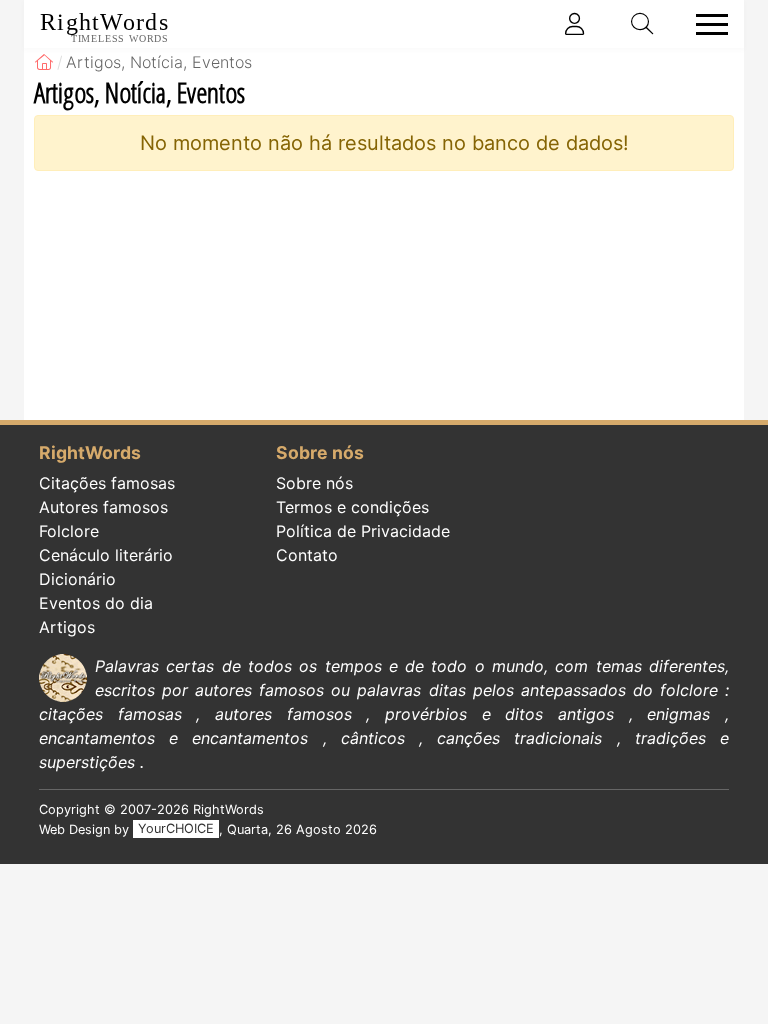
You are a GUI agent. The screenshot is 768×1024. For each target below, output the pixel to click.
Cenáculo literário (106, 555)
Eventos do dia (96, 603)
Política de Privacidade (363, 531)
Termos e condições (352, 507)
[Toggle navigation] (706, 24)
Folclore (69, 531)
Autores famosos (103, 507)
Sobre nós (314, 483)
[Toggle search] (643, 24)
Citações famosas (107, 483)
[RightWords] (44, 62)
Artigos (67, 627)
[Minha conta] (575, 24)
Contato (307, 555)
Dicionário (77, 579)
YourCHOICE (176, 829)
